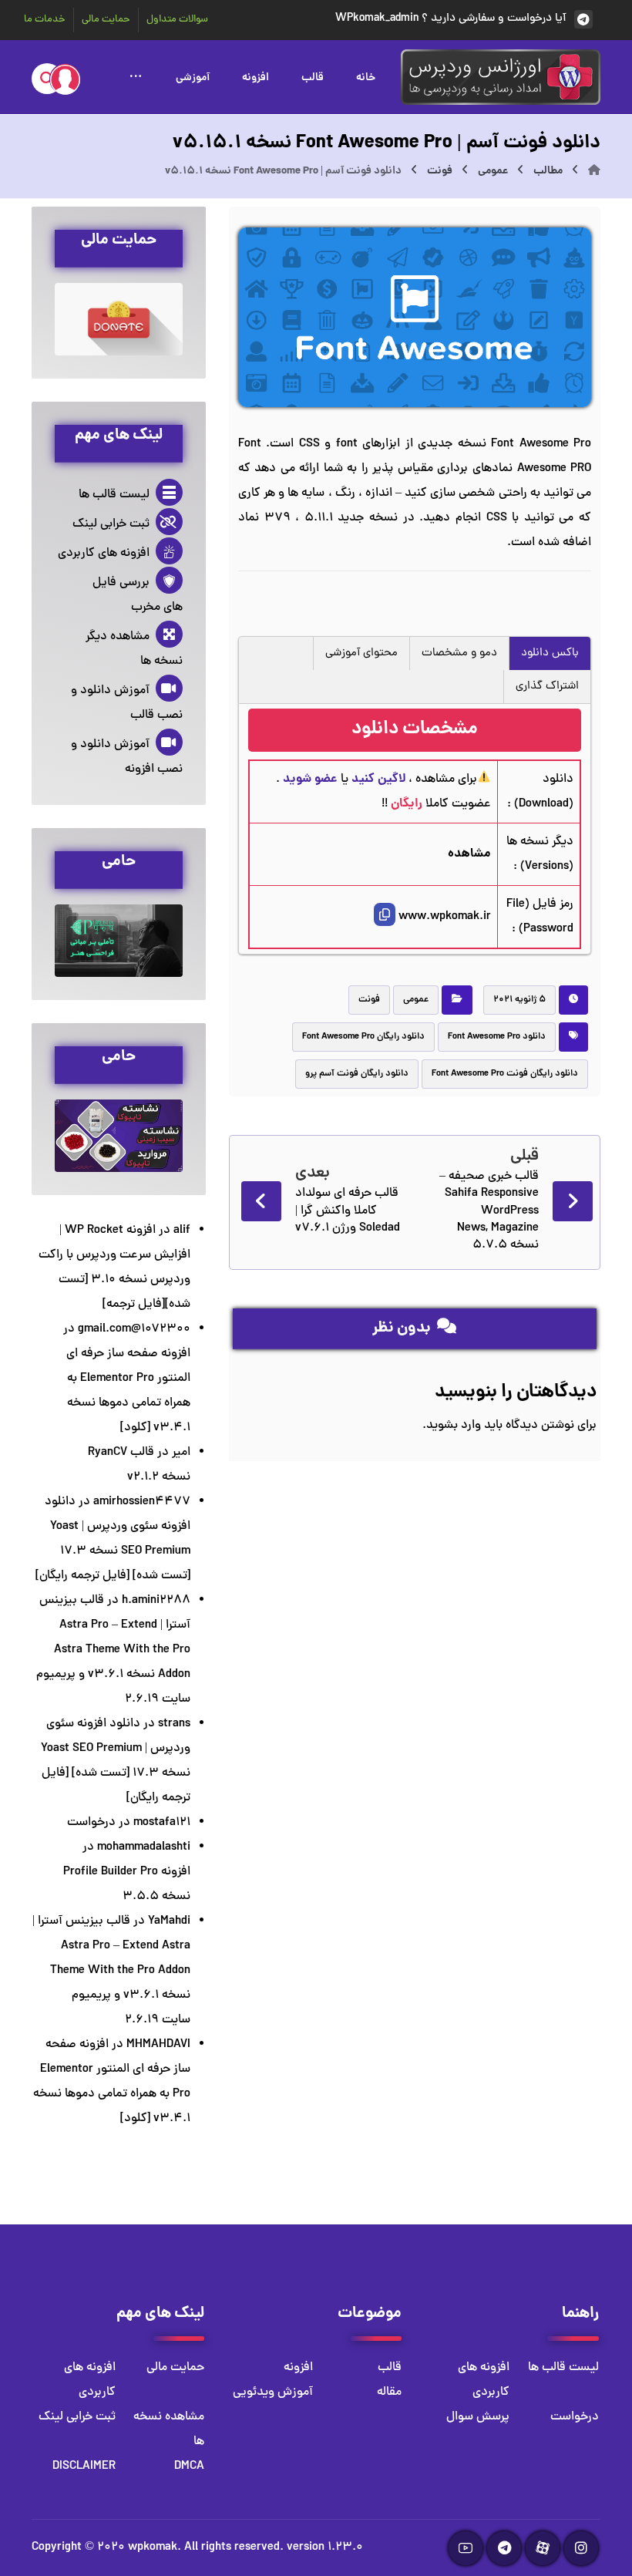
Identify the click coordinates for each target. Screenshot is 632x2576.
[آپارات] (543, 2548)
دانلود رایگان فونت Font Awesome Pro (505, 1074)
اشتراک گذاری (547, 687)
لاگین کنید (378, 779)
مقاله (389, 2392)
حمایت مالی (175, 2368)
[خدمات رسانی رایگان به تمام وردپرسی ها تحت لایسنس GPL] (501, 77)
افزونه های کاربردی (104, 554)
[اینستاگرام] (581, 2548)
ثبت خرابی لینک (111, 524)
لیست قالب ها (114, 495)
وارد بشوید (454, 1426)
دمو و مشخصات (459, 653)
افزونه (298, 2368)
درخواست (91, 1823)
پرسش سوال (478, 2417)
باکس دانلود (550, 653)
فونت (369, 1000)
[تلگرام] (504, 2548)
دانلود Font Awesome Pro (497, 1037)
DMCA (189, 2467)
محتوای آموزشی (361, 653)
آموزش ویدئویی (273, 2392)
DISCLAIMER (84, 2467)
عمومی (416, 1000)
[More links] (136, 76)
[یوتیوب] (466, 2548)
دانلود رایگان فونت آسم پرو (357, 1074)
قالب (390, 2368)
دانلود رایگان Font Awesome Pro (363, 1037)
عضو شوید (310, 779)
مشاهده (469, 854)
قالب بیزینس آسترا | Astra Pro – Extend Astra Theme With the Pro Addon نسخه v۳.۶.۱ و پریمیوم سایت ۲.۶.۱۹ (113, 1650)
